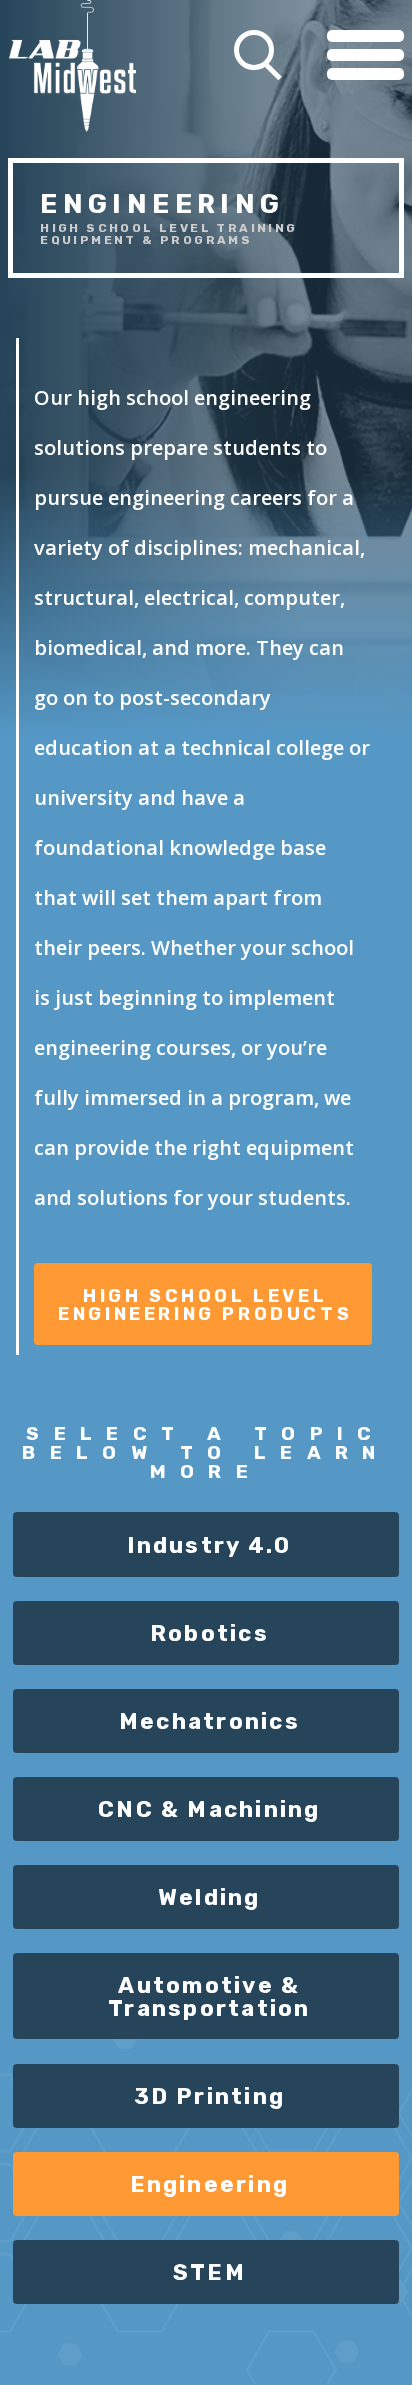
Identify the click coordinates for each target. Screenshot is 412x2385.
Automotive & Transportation (209, 1996)
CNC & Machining (209, 1809)
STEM (209, 2272)
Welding (209, 1897)
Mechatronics (209, 1721)
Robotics (209, 1633)
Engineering (210, 2184)
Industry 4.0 (209, 1545)
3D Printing (210, 2096)
